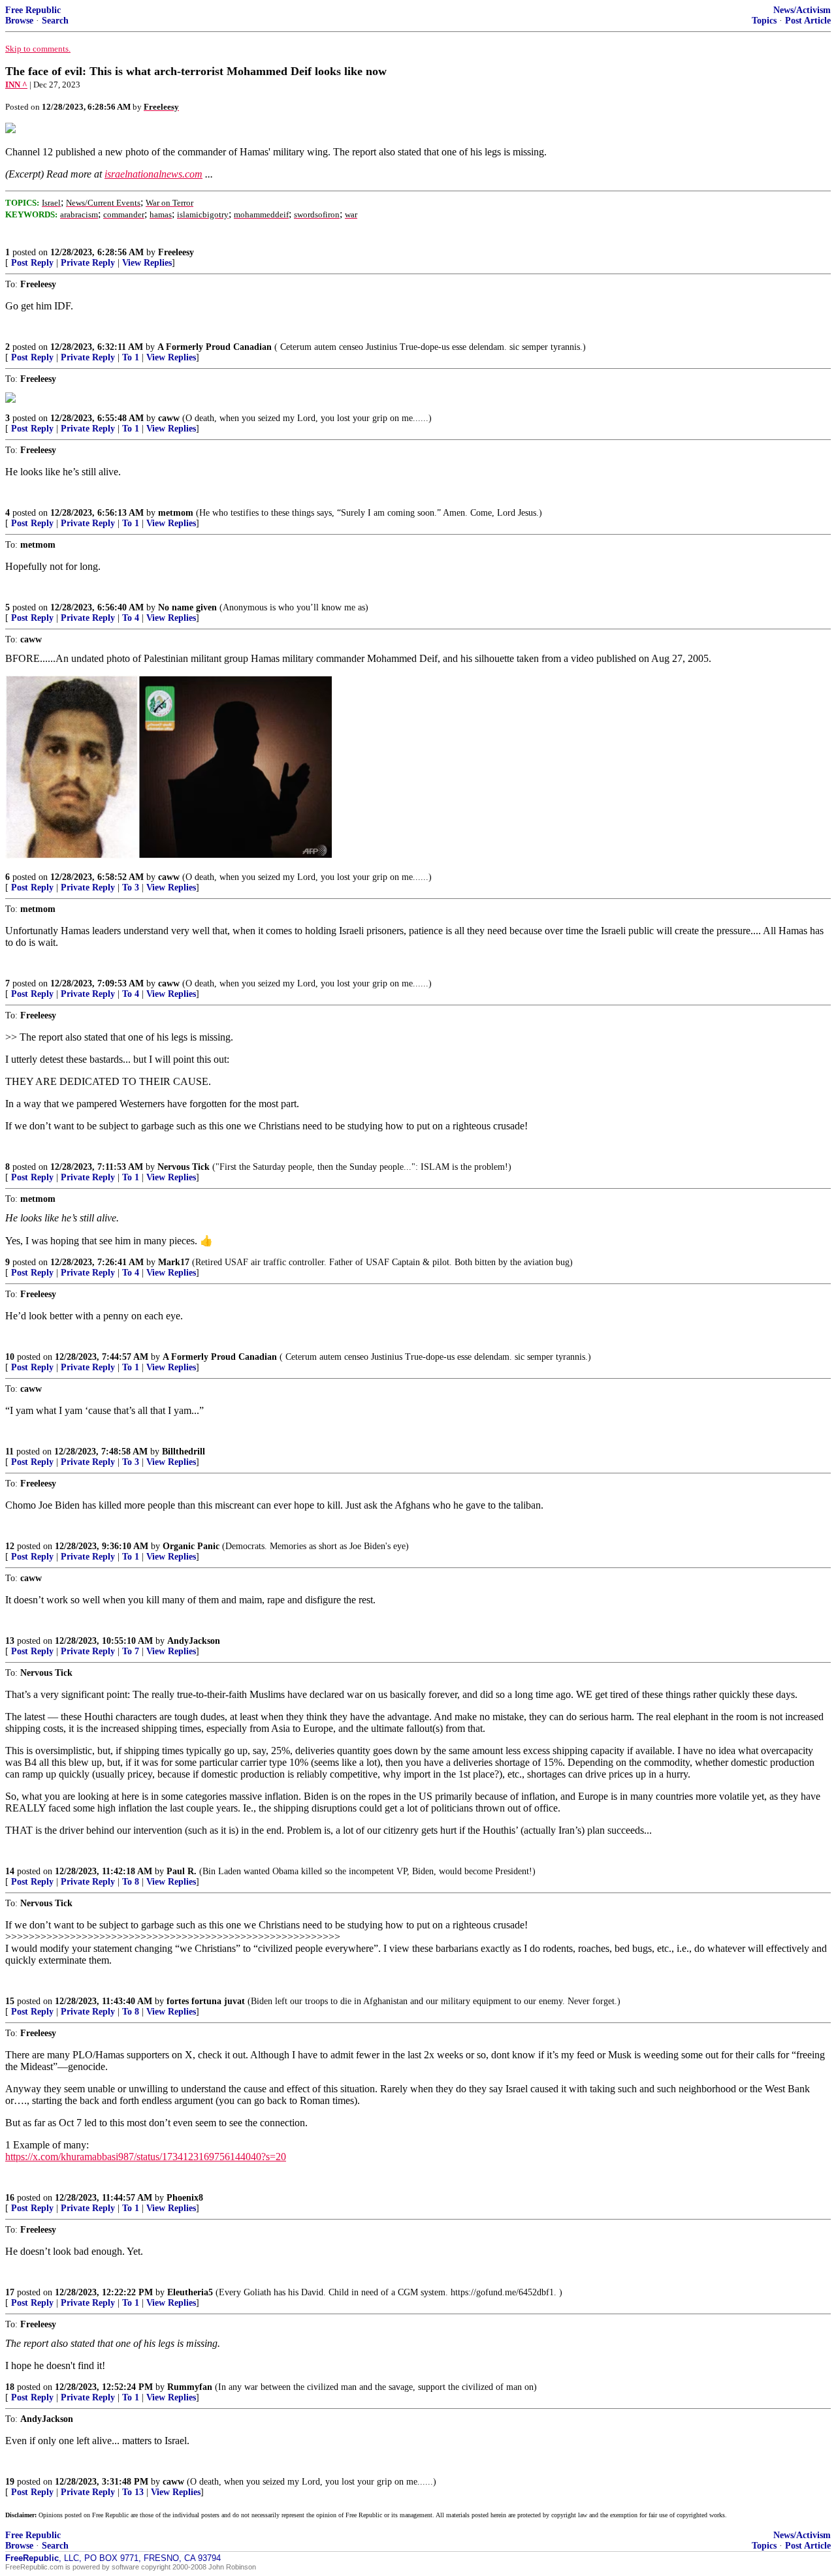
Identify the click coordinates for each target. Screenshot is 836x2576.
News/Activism (802, 10)
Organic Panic (191, 1546)
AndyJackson (194, 1641)
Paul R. (182, 1871)
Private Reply (88, 263)
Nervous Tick (184, 1167)
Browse (19, 21)
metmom (176, 513)
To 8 (131, 1882)
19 (10, 2482)
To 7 (131, 1651)
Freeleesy (176, 252)
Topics (764, 21)
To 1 (131, 357)
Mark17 (174, 1262)
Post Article (808, 21)
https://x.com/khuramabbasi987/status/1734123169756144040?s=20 (146, 2157)
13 (10, 1641)
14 (10, 1871)
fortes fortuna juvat (206, 2001)
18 (10, 2387)
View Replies (147, 263)
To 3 (131, 887)
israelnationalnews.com (153, 174)
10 (10, 1357)
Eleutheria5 (190, 2292)
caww (169, 418)
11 (9, 1452)
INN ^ (16, 85)
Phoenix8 (185, 2198)
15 (10, 2001)
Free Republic (33, 10)
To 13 (133, 2492)
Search (55, 21)
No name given (189, 607)
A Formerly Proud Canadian (215, 347)
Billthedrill (184, 1452)
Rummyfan (190, 2387)
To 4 (131, 618)
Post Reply (32, 263)
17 (10, 2292)
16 (10, 2198)
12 (10, 1546)
